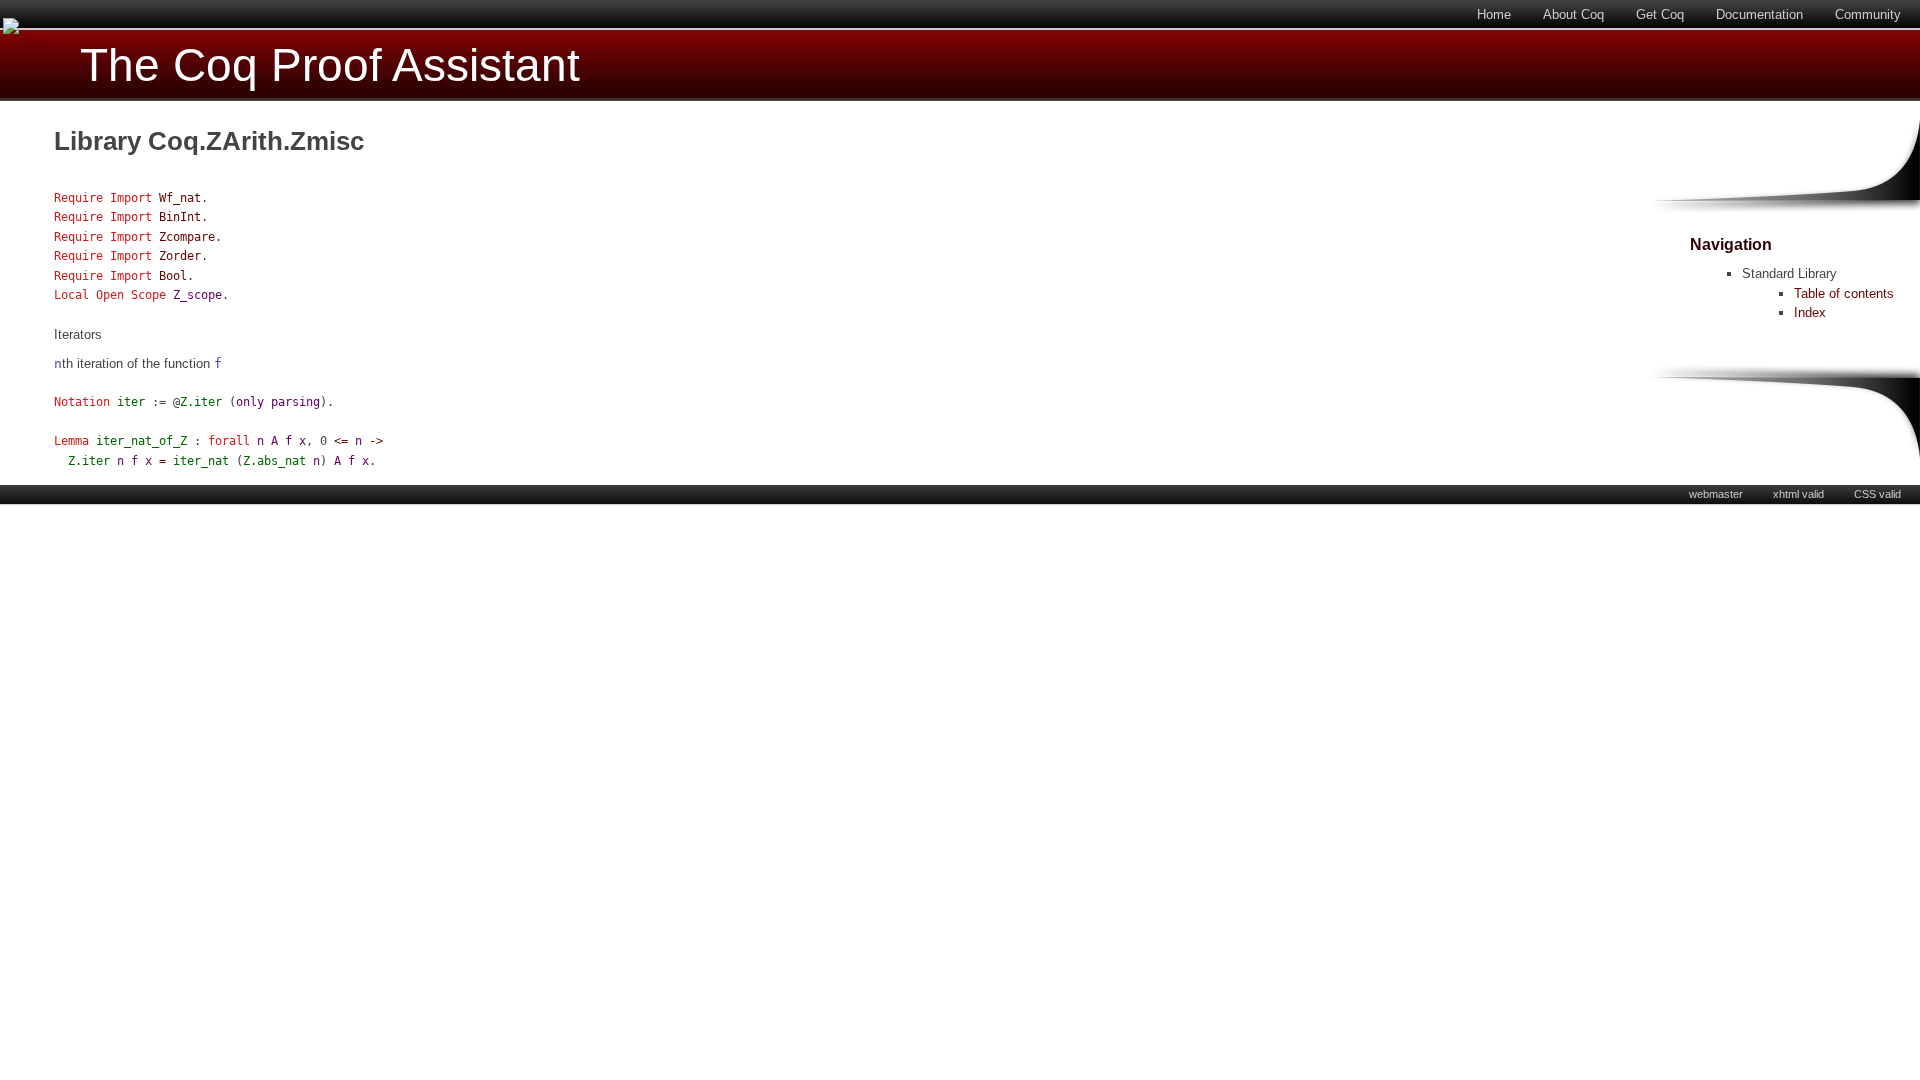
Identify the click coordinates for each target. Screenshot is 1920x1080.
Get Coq (1660, 14)
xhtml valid (1798, 494)
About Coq (1573, 14)
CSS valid (1877, 494)
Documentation (1759, 14)
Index (1810, 312)
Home (1494, 14)
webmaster (1716, 494)
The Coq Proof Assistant (330, 65)
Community (1868, 14)
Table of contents (1844, 293)
